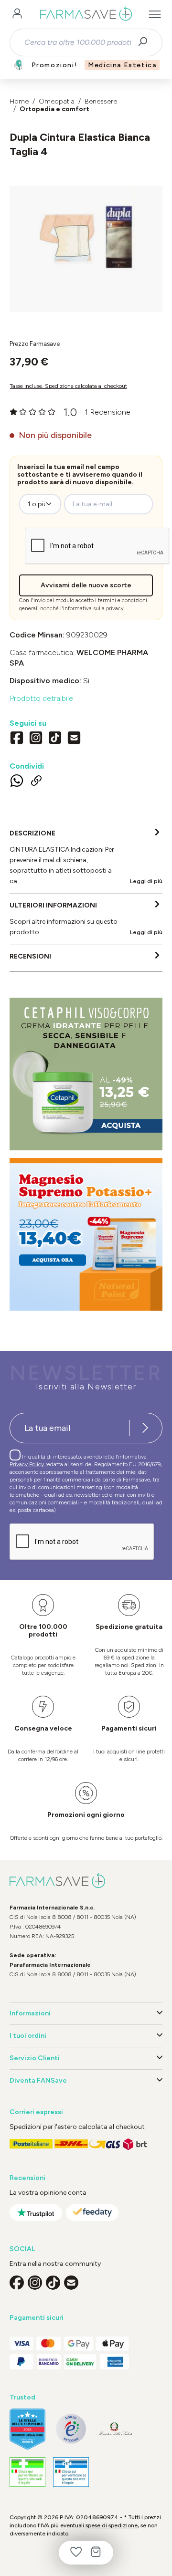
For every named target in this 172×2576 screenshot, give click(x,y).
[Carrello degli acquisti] (96, 2553)
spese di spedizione (112, 2525)
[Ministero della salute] (114, 2429)
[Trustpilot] (36, 2213)
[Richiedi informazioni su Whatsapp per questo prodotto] (17, 782)
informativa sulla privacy (93, 609)
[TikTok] (55, 739)
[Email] (74, 739)
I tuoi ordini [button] (28, 2036)
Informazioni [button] (30, 2013)
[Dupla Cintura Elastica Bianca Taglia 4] (86, 239)
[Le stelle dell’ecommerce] (27, 2429)
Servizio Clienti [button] (35, 2058)
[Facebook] (17, 739)
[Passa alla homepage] (86, 14)
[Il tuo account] (17, 14)
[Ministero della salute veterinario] (71, 2472)
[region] (86, 249)
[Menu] (155, 14)
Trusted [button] (22, 2397)
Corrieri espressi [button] (36, 2112)
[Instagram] (36, 739)
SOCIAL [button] (22, 2249)
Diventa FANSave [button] (38, 2081)
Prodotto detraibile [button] (41, 698)
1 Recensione (107, 412)
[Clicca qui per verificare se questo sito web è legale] (27, 2472)
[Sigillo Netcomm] (71, 2429)
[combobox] (78, 42)
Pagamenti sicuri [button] (37, 2318)
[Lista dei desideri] (76, 2553)
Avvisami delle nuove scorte (86, 585)
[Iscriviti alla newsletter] (145, 1428)
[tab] (86, 858)
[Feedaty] (92, 2213)
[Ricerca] (146, 42)
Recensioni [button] (27, 2178)
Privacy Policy (27, 1464)
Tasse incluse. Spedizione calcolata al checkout (68, 386)
